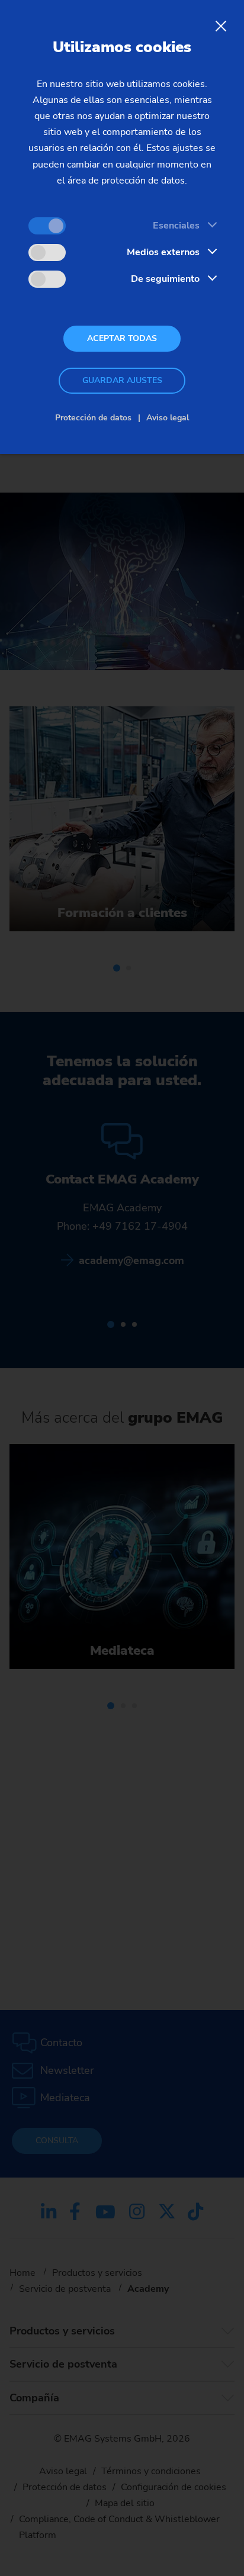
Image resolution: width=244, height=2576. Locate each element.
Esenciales (176, 226)
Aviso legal (168, 418)
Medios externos (163, 252)
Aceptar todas (122, 338)
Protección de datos (93, 418)
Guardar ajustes (122, 380)
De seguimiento (165, 279)
